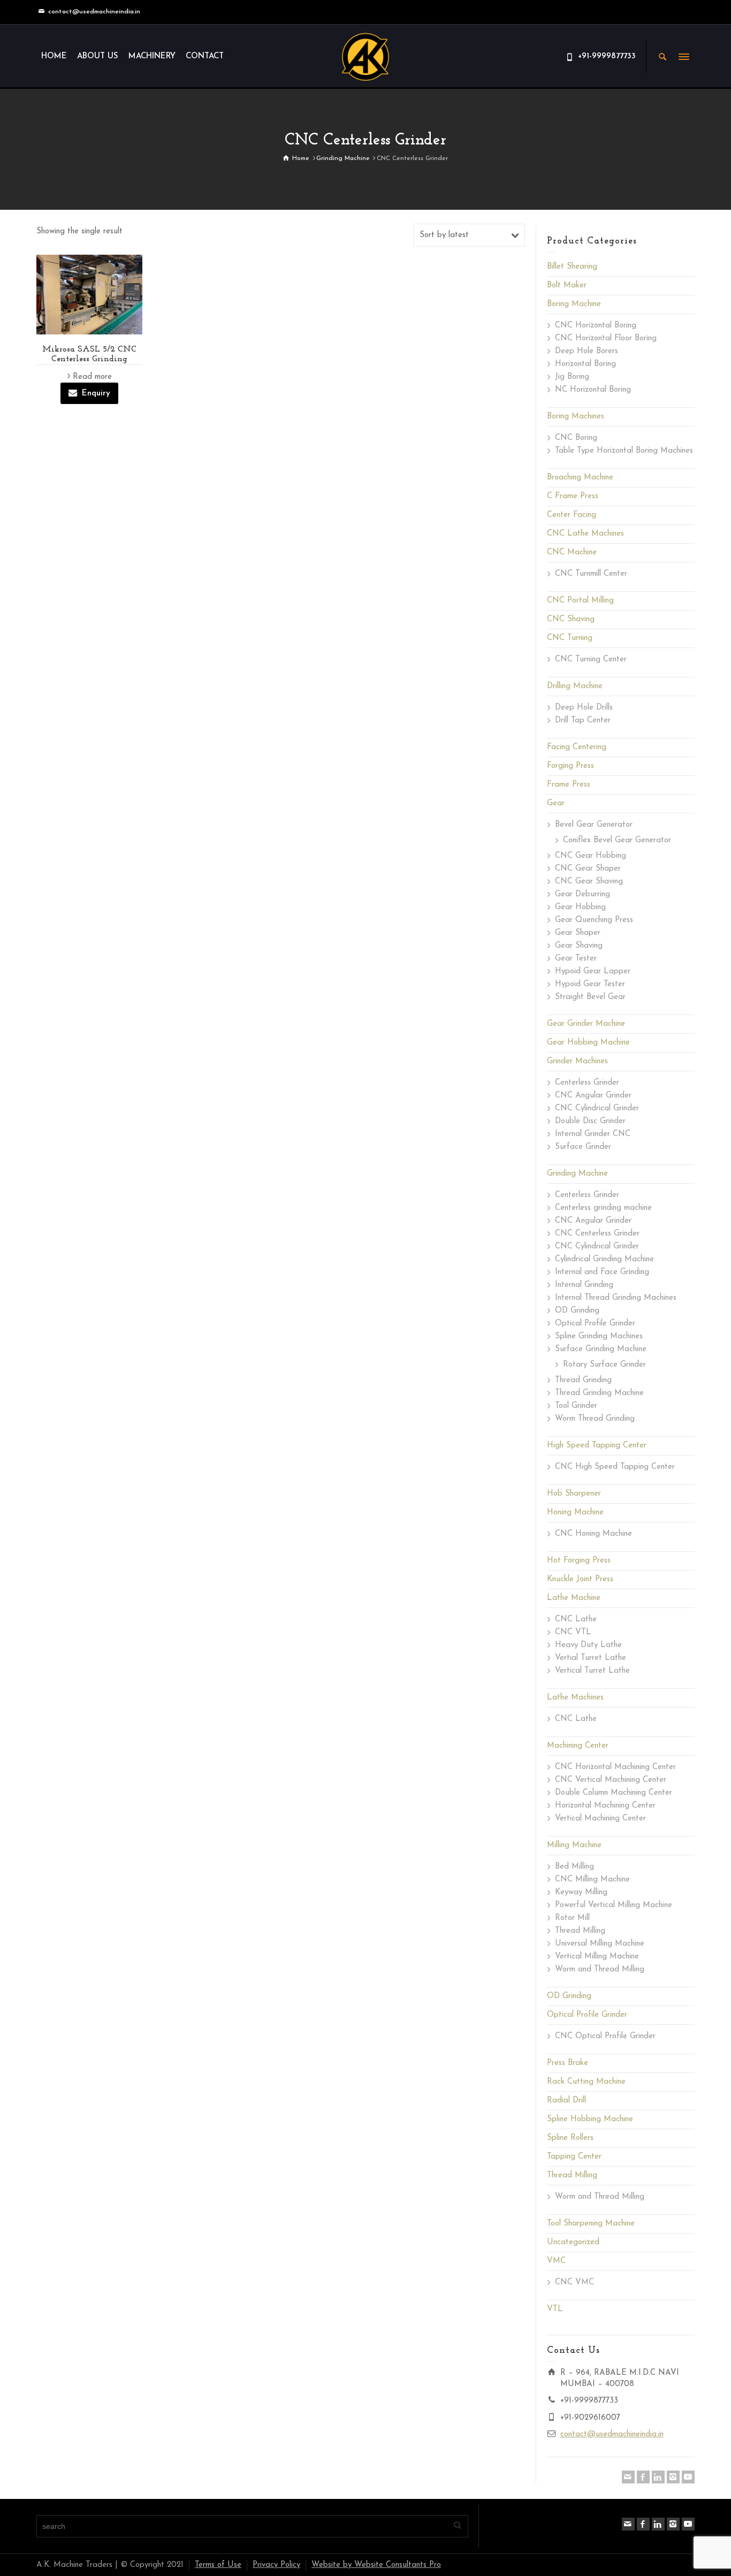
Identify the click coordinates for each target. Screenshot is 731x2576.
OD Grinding (577, 1311)
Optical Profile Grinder (595, 1324)
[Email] (628, 2477)
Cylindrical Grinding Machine (604, 1259)
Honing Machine (575, 1512)
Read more (92, 377)
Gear (556, 803)
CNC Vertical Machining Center (611, 1780)
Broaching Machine (580, 478)
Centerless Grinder (587, 1083)
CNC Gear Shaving (589, 882)
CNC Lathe (576, 1619)
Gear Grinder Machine (586, 1024)
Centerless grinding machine (603, 1208)
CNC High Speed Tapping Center (615, 1467)
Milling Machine (574, 1845)
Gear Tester (576, 959)
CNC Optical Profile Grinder (605, 2036)
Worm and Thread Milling (600, 1969)
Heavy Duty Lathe (588, 1645)
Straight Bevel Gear (590, 997)
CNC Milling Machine (592, 1880)
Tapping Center (574, 2157)
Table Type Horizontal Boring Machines (624, 451)
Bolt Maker (567, 285)
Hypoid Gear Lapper (593, 971)
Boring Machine (574, 304)
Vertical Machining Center (600, 1819)
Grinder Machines (577, 1061)
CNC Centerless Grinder (597, 1234)
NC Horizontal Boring (593, 390)
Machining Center (578, 1746)
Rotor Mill (572, 1918)
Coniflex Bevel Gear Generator (617, 840)
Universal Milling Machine (600, 1944)
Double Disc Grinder (590, 1121)
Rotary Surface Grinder (604, 1365)
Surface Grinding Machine (601, 1349)
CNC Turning (570, 638)
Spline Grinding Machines (599, 1336)
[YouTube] (688, 2477)
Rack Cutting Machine (586, 2082)
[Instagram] (673, 2477)
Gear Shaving (579, 946)
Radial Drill (566, 2101)
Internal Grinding (584, 1285)
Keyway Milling (581, 1892)
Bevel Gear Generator (594, 825)
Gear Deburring (582, 894)
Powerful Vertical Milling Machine (614, 1905)
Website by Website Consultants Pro (376, 2565)
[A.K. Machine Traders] (365, 56)
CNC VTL (573, 1632)
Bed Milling (574, 1867)
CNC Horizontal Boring (596, 326)
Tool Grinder (576, 1406)
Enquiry (96, 394)
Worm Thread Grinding (595, 1419)
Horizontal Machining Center (605, 1806)
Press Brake (568, 2063)
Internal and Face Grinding (602, 1272)
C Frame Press (573, 496)
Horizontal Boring (585, 364)
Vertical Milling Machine (597, 1957)
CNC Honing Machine (593, 1534)
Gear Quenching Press (594, 920)
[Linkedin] (658, 2477)
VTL (555, 2309)
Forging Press (570, 766)
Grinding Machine (577, 1174)
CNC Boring (576, 438)
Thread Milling (580, 1931)
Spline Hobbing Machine (590, 2119)
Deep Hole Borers (587, 351)
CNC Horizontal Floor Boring (606, 338)
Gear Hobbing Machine (588, 1043)
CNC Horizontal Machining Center (615, 1767)
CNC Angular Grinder (593, 1096)
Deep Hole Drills (584, 708)
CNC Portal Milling (580, 601)
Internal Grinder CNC (593, 1134)
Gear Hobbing (580, 907)
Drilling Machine (575, 686)
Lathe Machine (574, 1598)
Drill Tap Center (583, 721)
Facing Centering (577, 747)
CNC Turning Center (591, 660)
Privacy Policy (276, 2565)
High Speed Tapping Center (597, 1446)
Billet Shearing (572, 267)
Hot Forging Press (579, 1561)
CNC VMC (574, 2282)
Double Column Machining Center (614, 1793)
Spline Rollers (570, 2138)
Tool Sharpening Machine (591, 2224)
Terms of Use (218, 2565)
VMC (556, 2261)
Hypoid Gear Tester (590, 984)
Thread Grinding (583, 1380)
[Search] (663, 57)
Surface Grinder (583, 1147)
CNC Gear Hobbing (591, 856)
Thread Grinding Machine (599, 1393)
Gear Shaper (578, 933)
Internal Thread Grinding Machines (616, 1298)
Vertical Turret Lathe (592, 1671)
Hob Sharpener (574, 1494)
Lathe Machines (575, 1698)
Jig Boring (572, 377)
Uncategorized (573, 2242)
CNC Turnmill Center (591, 574)
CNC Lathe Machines (585, 534)
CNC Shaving (571, 619)
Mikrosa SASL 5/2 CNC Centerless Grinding (89, 354)
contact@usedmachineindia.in (94, 12)
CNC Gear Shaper (588, 869)
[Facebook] (643, 2477)
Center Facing (572, 515)
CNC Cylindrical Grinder (597, 1108)
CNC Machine (572, 552)
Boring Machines (576, 417)
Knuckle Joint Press (580, 1579)
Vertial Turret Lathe (591, 1658)
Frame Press (569, 785)
